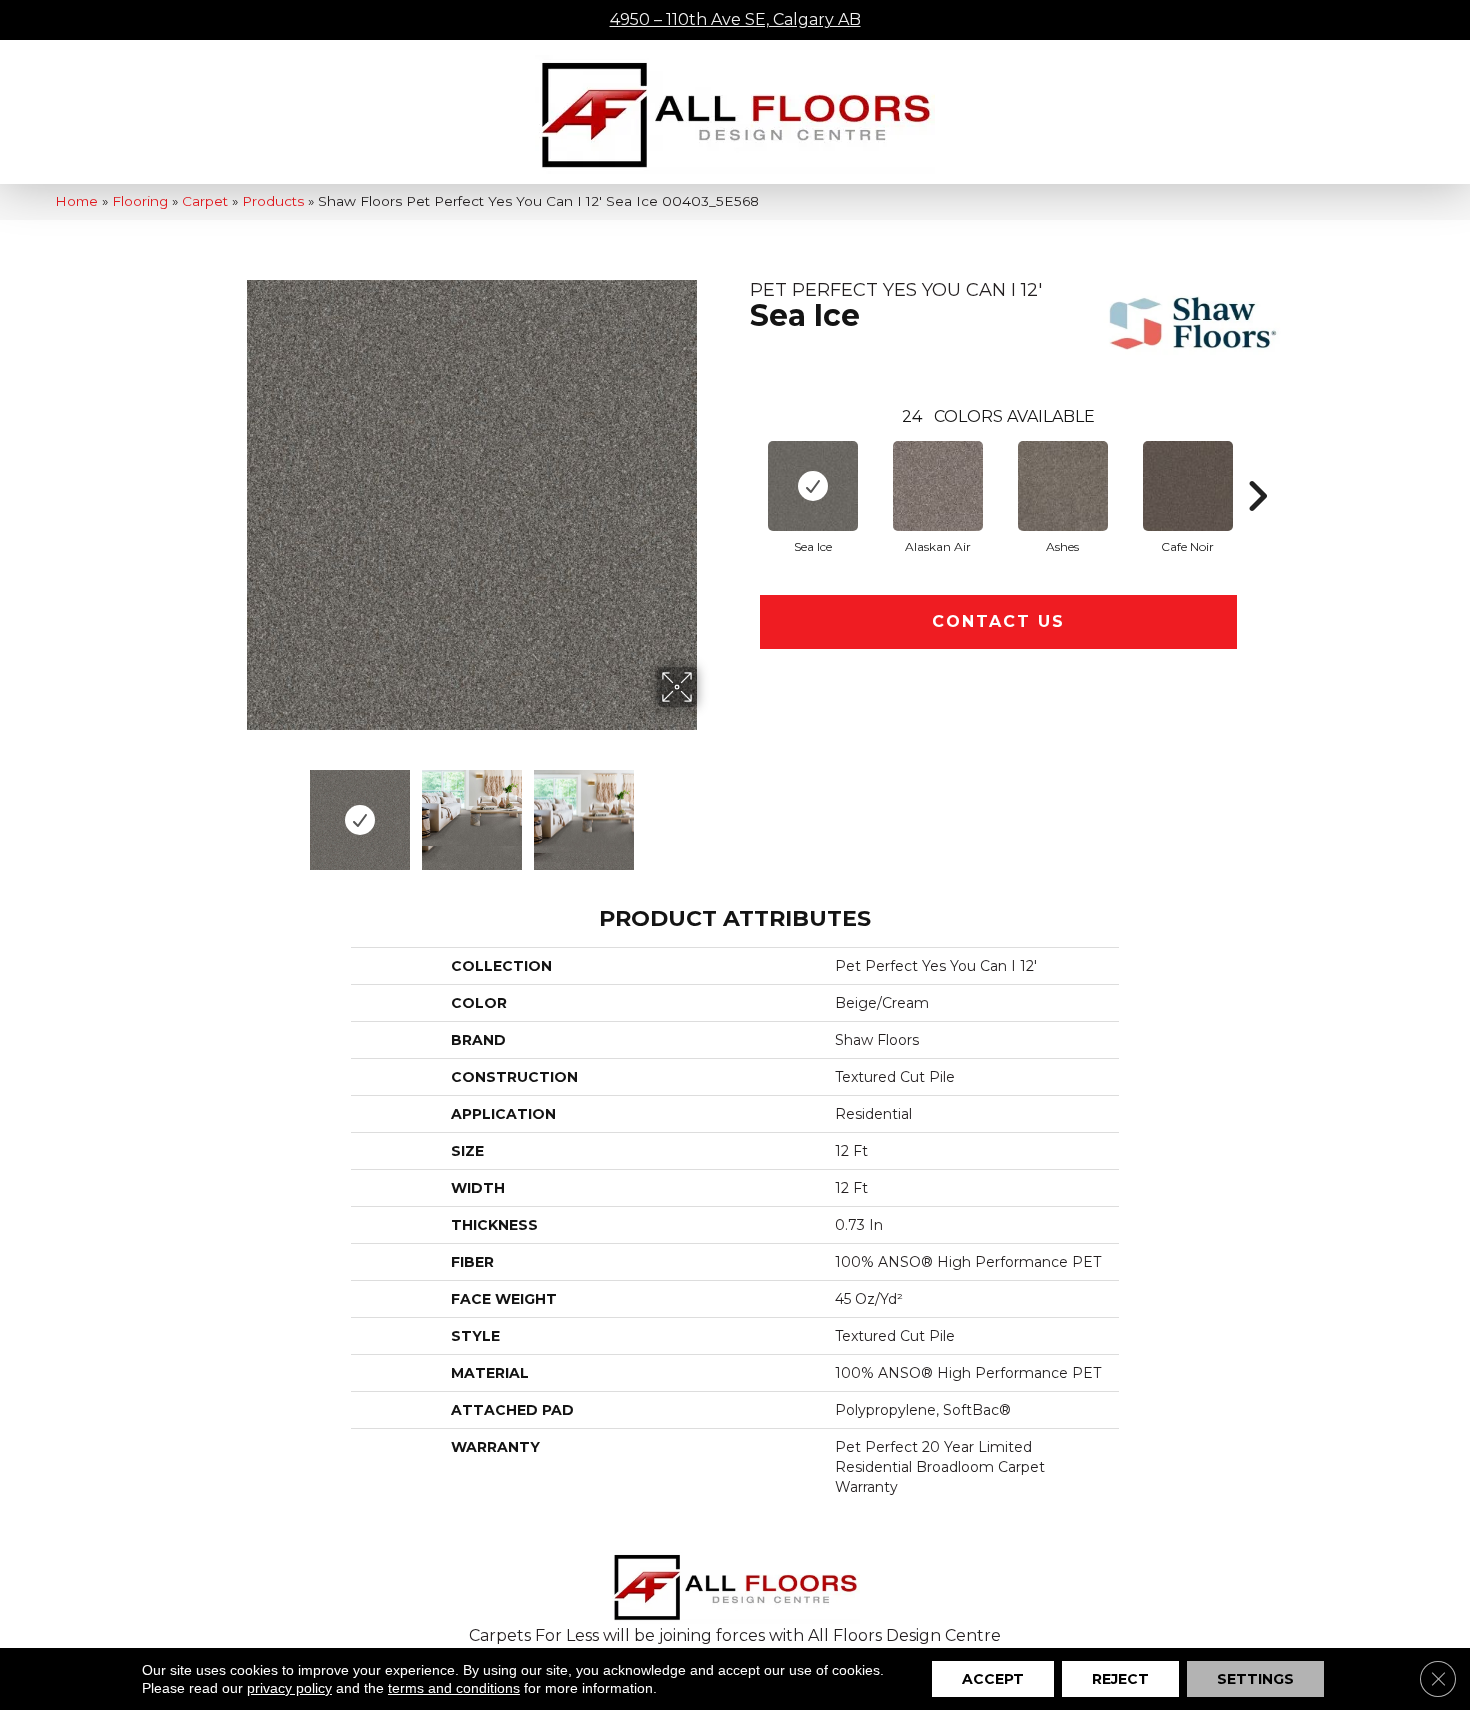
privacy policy (289, 1688)
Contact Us (998, 621)
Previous (233, 810)
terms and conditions (454, 1688)
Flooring (140, 201)
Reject (1120, 1679)
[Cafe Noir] (1188, 486)
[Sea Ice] (813, 486)
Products (273, 201)
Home (76, 201)
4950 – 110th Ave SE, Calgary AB (735, 19)
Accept (993, 1679)
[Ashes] (1063, 486)
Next (710, 810)
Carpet (205, 201)
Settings (1255, 1679)
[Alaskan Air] (938, 486)
